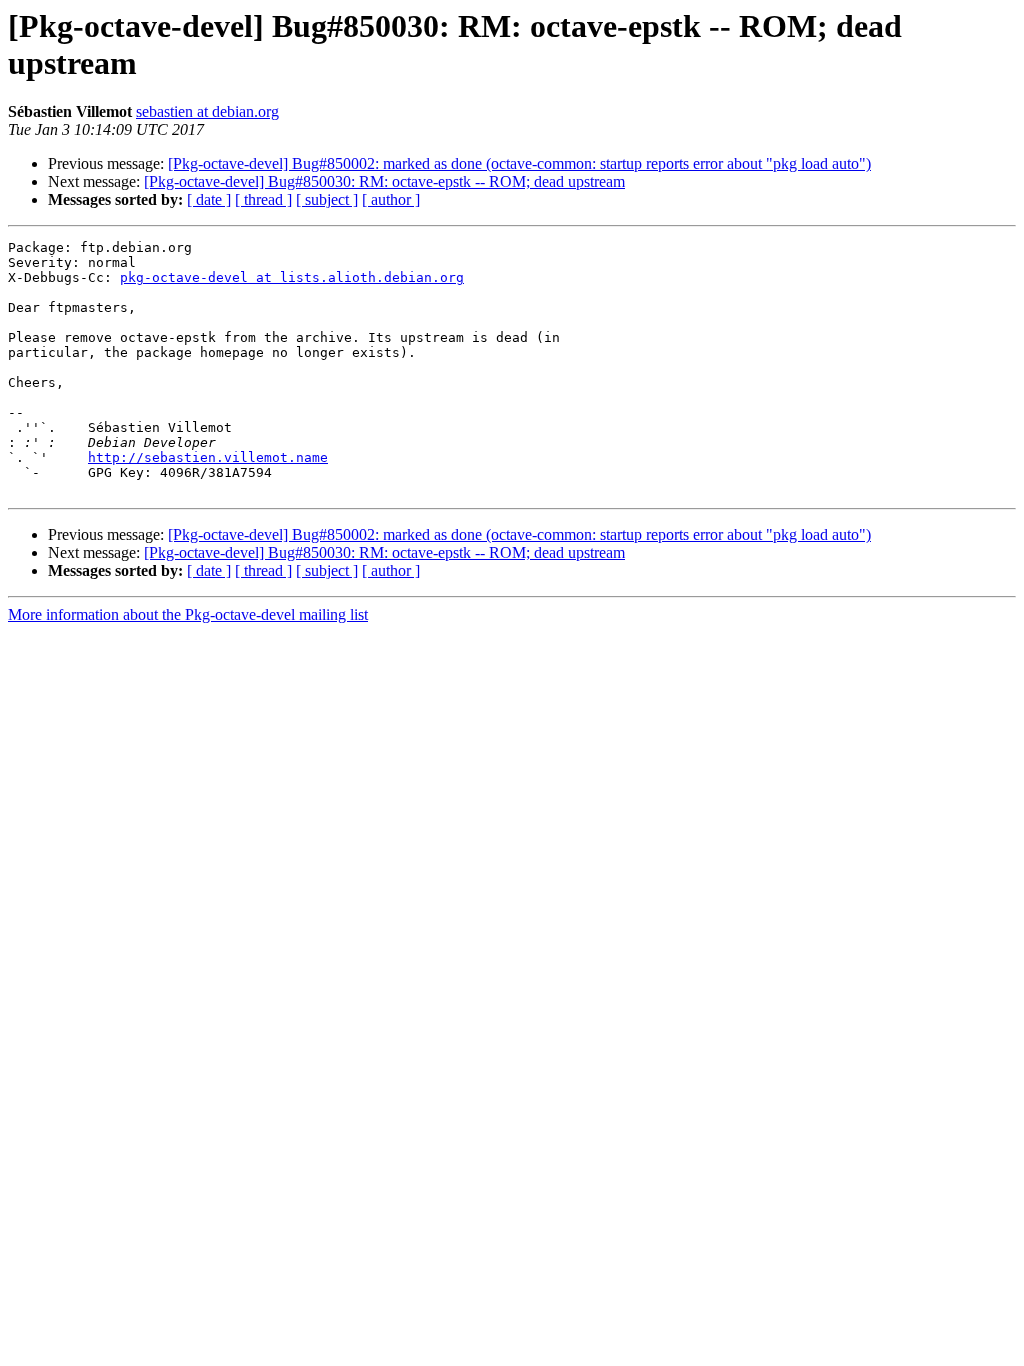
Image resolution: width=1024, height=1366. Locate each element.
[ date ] (209, 199)
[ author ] (391, 199)
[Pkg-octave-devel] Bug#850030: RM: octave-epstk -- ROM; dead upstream (384, 181)
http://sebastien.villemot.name (208, 457)
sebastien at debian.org (207, 111)
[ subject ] (327, 199)
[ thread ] (263, 199)
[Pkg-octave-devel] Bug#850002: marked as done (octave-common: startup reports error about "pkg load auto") (519, 163)
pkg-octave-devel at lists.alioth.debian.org (292, 277)
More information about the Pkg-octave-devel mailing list (188, 614)
